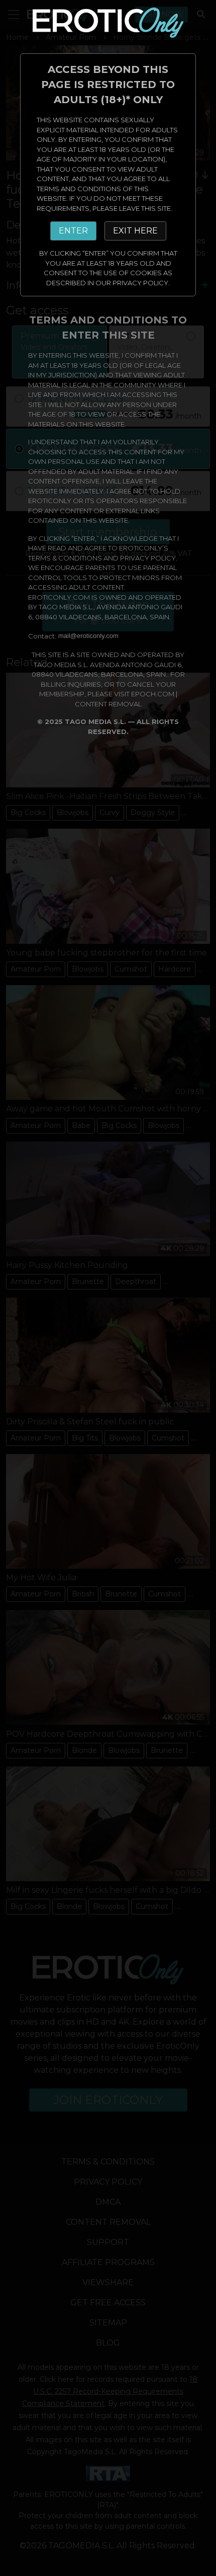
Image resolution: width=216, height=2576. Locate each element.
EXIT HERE (135, 231)
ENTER (73, 231)
